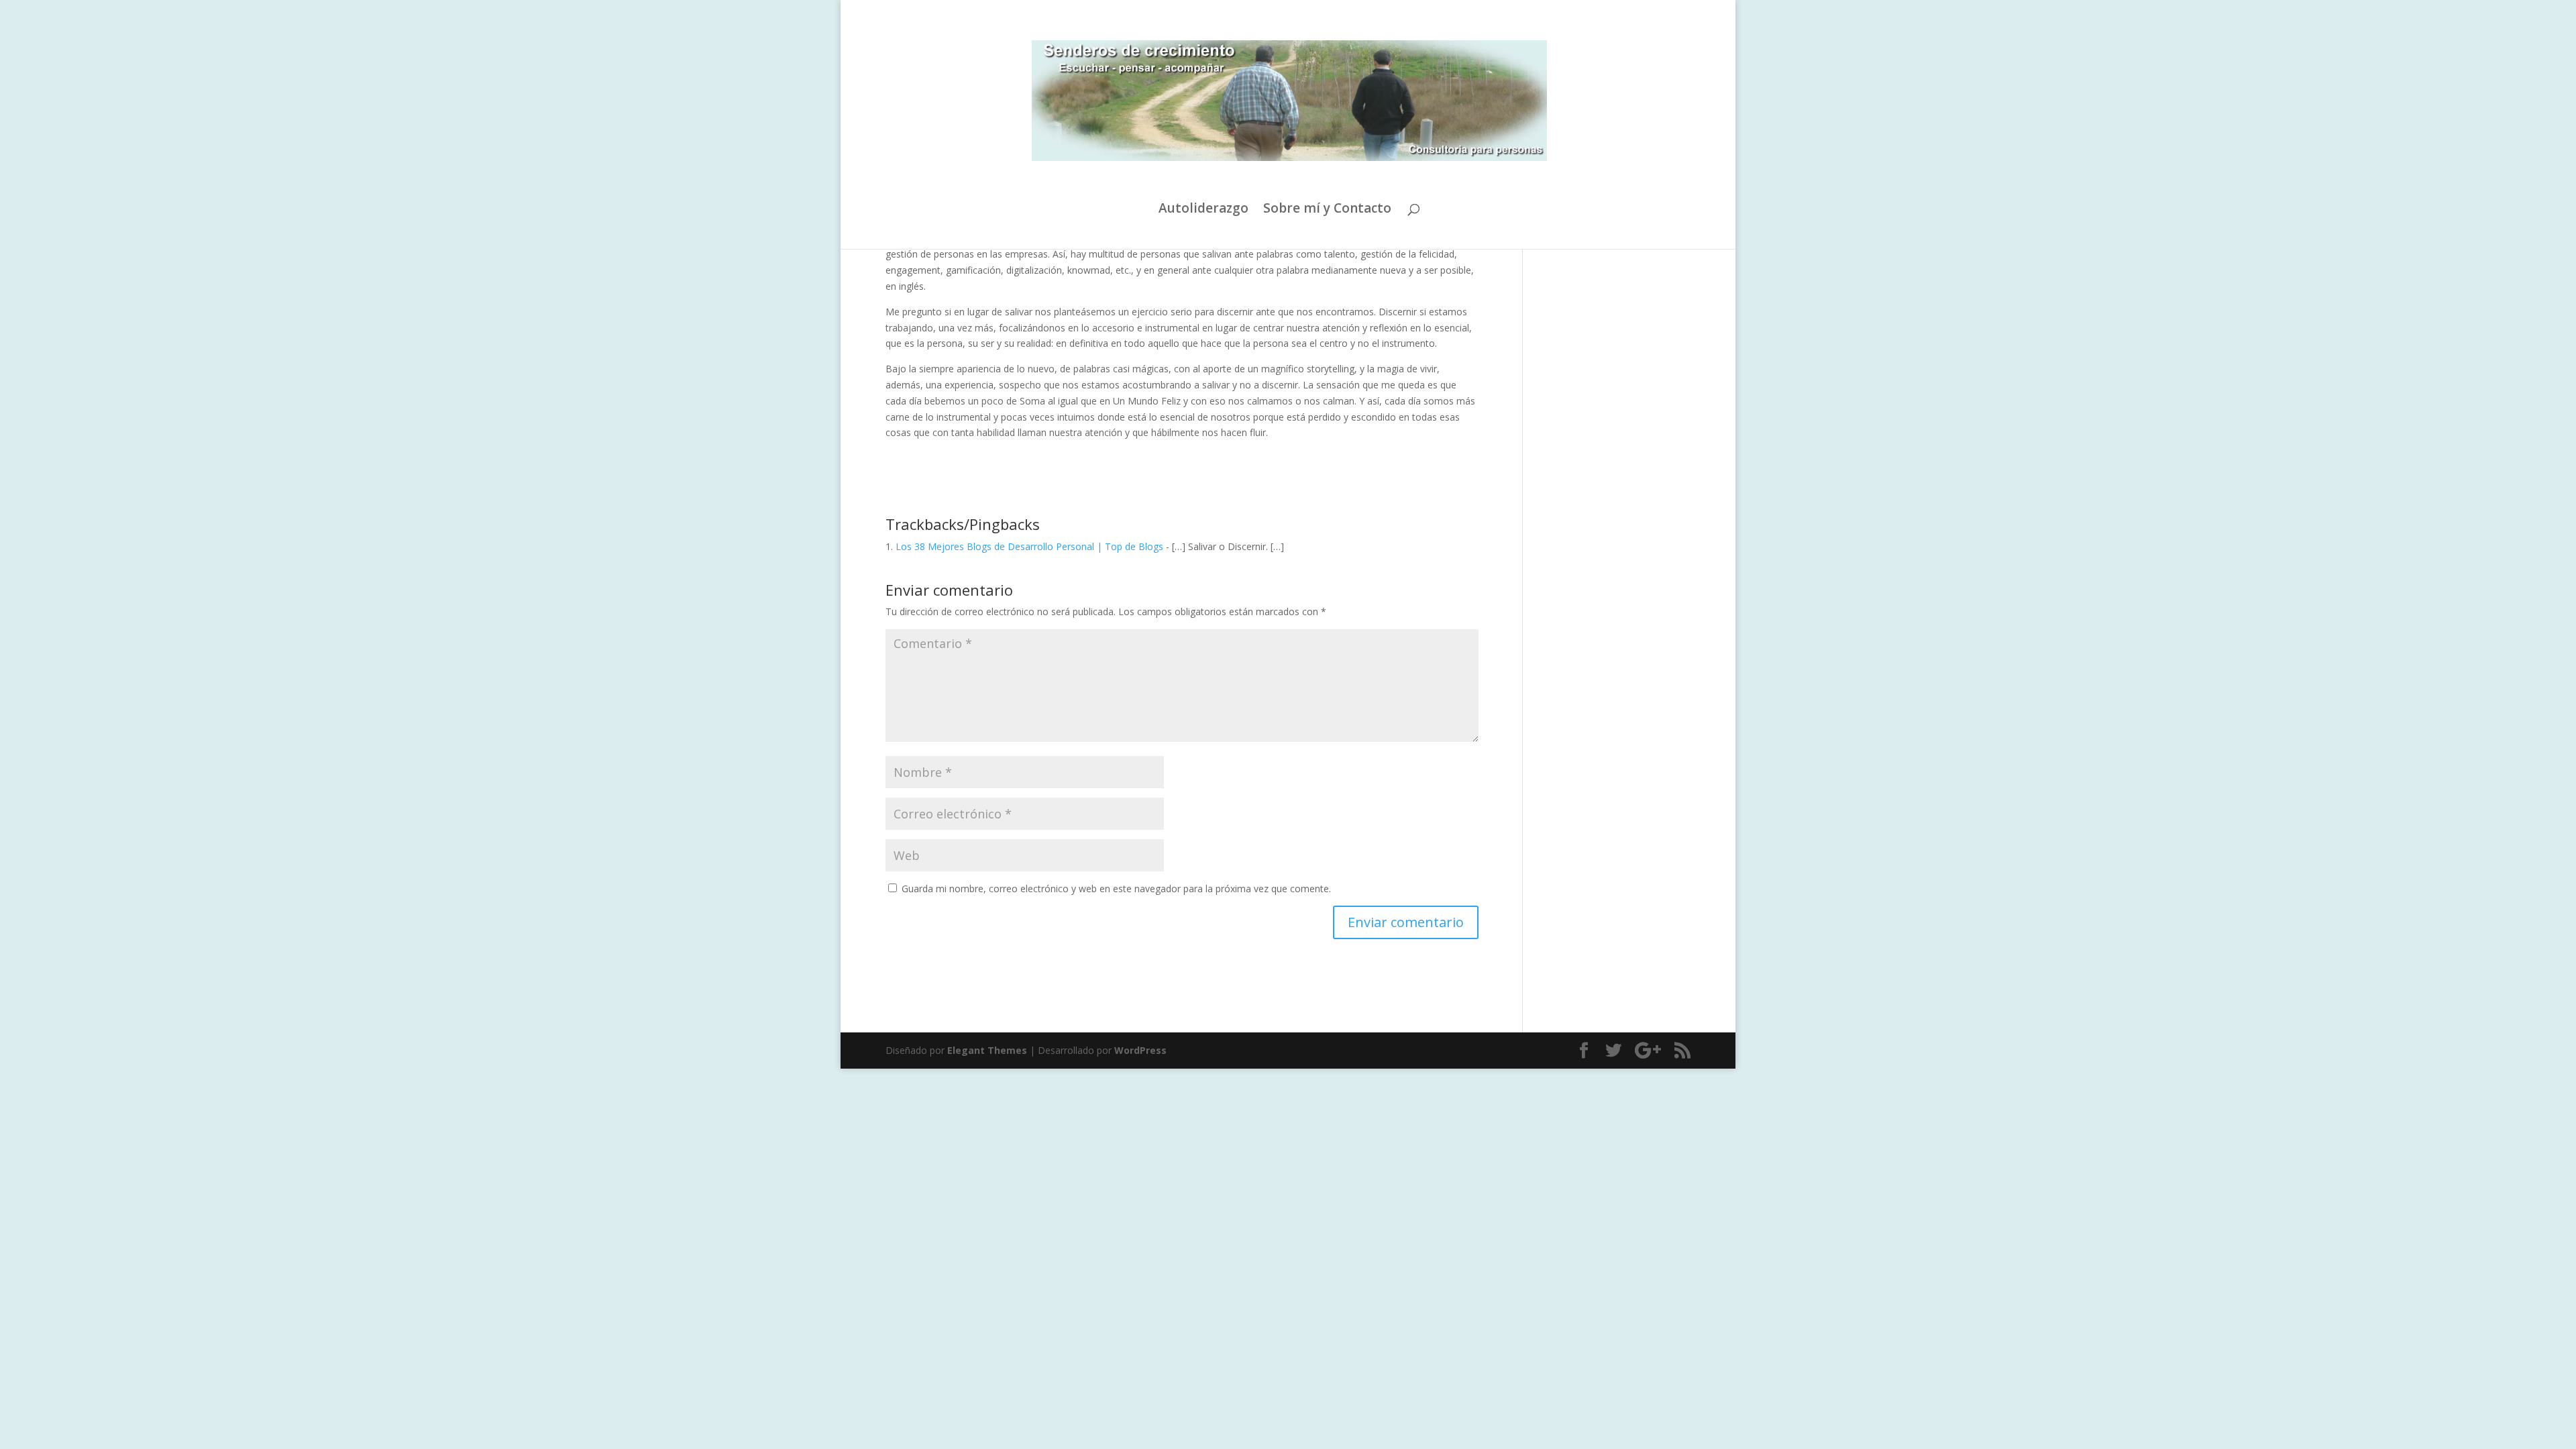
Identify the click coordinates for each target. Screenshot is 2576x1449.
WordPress (1140, 1050)
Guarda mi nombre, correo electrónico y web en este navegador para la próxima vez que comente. (1116, 889)
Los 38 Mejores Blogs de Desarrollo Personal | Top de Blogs (1029, 546)
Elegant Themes (987, 1050)
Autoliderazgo (1203, 210)
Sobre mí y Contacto (1327, 210)
